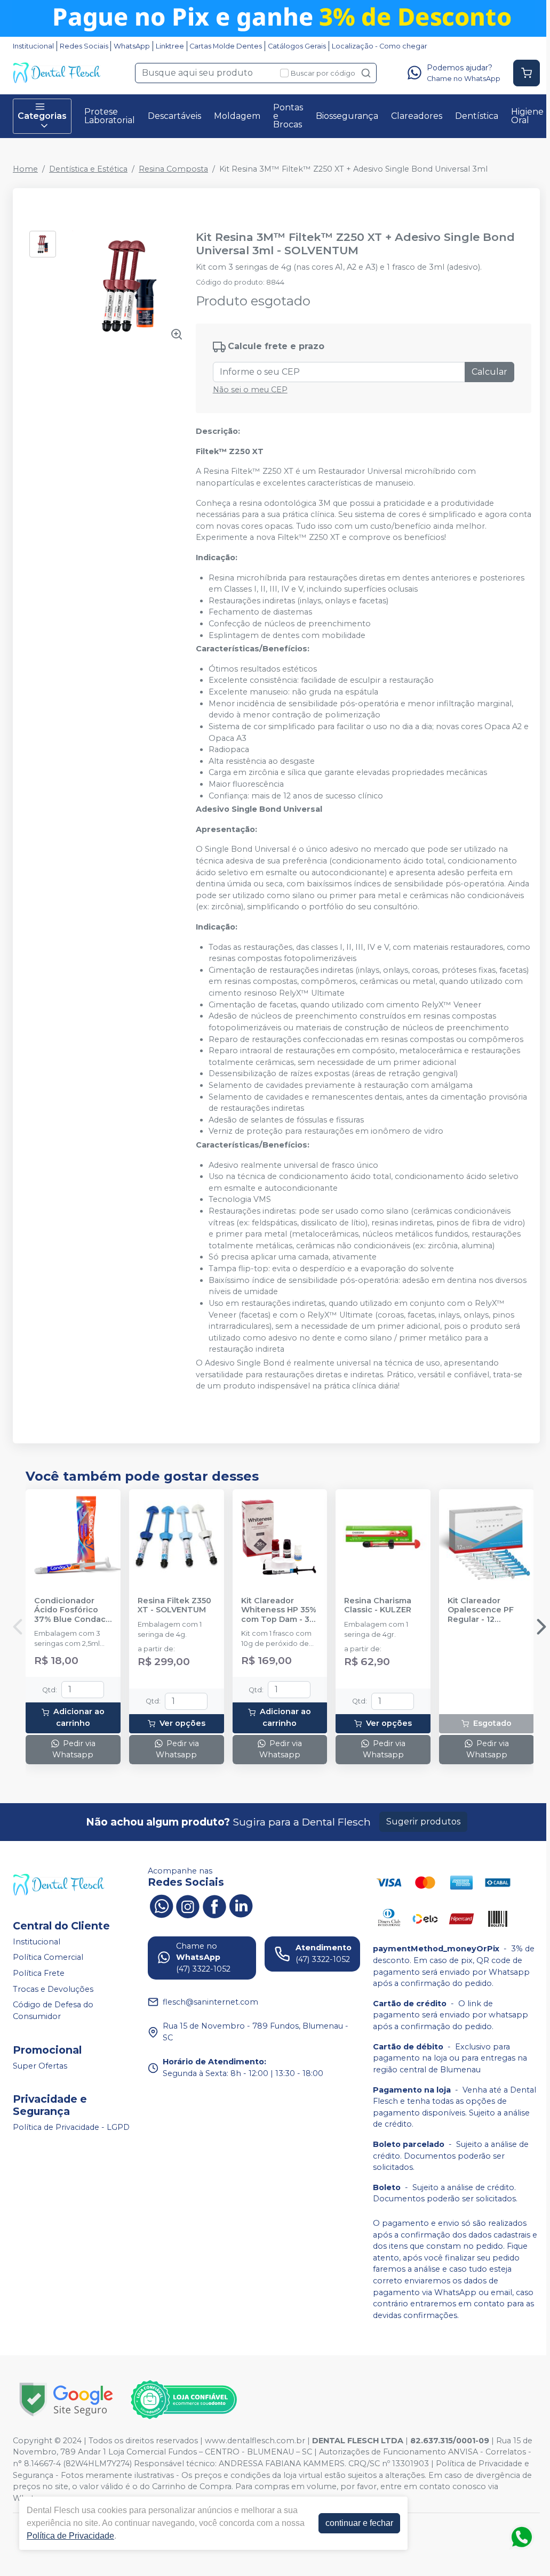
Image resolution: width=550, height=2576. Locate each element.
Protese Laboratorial (110, 116)
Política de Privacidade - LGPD (71, 2127)
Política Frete (39, 1973)
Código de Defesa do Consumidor (53, 2010)
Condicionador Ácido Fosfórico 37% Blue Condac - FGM (73, 1610)
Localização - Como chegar (380, 46)
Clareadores (417, 116)
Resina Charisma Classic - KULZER (378, 1605)
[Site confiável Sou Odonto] (184, 2400)
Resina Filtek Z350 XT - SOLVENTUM (174, 1605)
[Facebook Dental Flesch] (214, 1905)
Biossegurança (347, 116)
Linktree (170, 46)
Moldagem (237, 116)
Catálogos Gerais (297, 46)
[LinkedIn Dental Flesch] (241, 1905)
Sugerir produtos (423, 1822)
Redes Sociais (84, 46)
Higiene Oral (527, 116)
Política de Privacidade (70, 2536)
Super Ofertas (40, 2066)
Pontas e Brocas (288, 116)
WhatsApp (132, 46)
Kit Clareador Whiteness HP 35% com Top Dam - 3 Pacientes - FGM (279, 1610)
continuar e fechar (359, 2523)
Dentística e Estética (88, 169)
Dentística (477, 116)
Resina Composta (173, 169)
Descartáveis (174, 116)
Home (25, 169)
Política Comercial (48, 1958)
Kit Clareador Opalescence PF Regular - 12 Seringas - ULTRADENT (481, 1610)
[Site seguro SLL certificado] (66, 2399)
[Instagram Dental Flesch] (188, 1905)
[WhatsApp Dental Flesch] (161, 1905)
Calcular (489, 372)
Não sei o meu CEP (250, 390)
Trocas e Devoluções (53, 1989)
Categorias (42, 116)
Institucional (33, 46)
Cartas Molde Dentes (226, 46)
